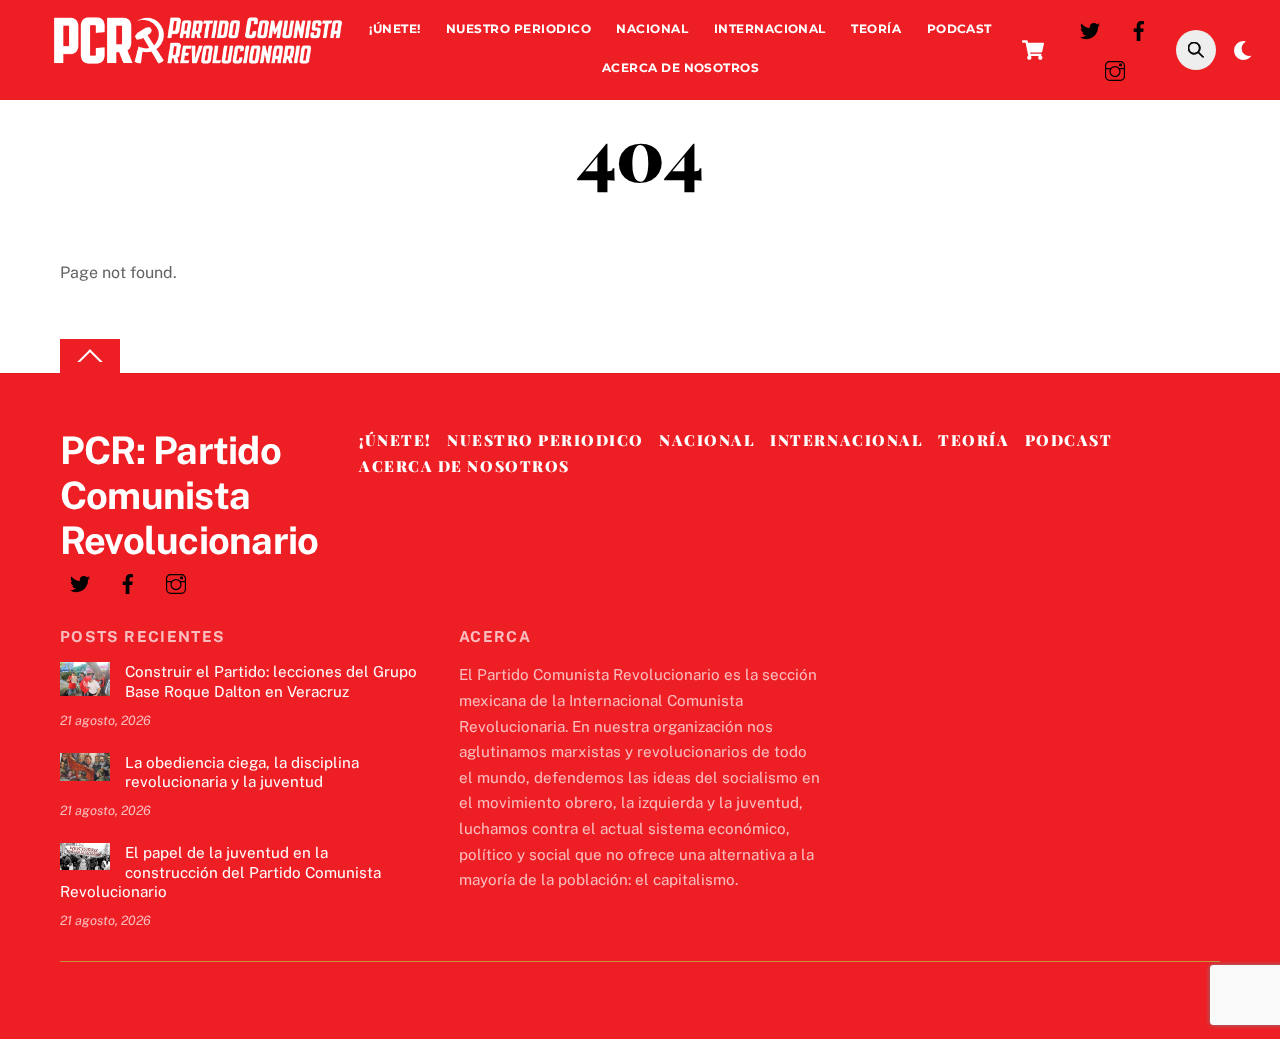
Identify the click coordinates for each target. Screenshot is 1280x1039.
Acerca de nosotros (681, 67)
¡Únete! (394, 28)
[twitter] (1090, 28)
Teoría (876, 28)
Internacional (770, 28)
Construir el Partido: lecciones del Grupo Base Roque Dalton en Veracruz (271, 681)
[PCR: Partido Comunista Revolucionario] (198, 68)
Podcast (959, 28)
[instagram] (1115, 68)
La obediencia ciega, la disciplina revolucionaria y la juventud (242, 772)
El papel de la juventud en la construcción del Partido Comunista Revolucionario (220, 872)
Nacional (652, 28)
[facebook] (1139, 28)
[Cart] (1033, 50)
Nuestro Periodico (518, 28)
